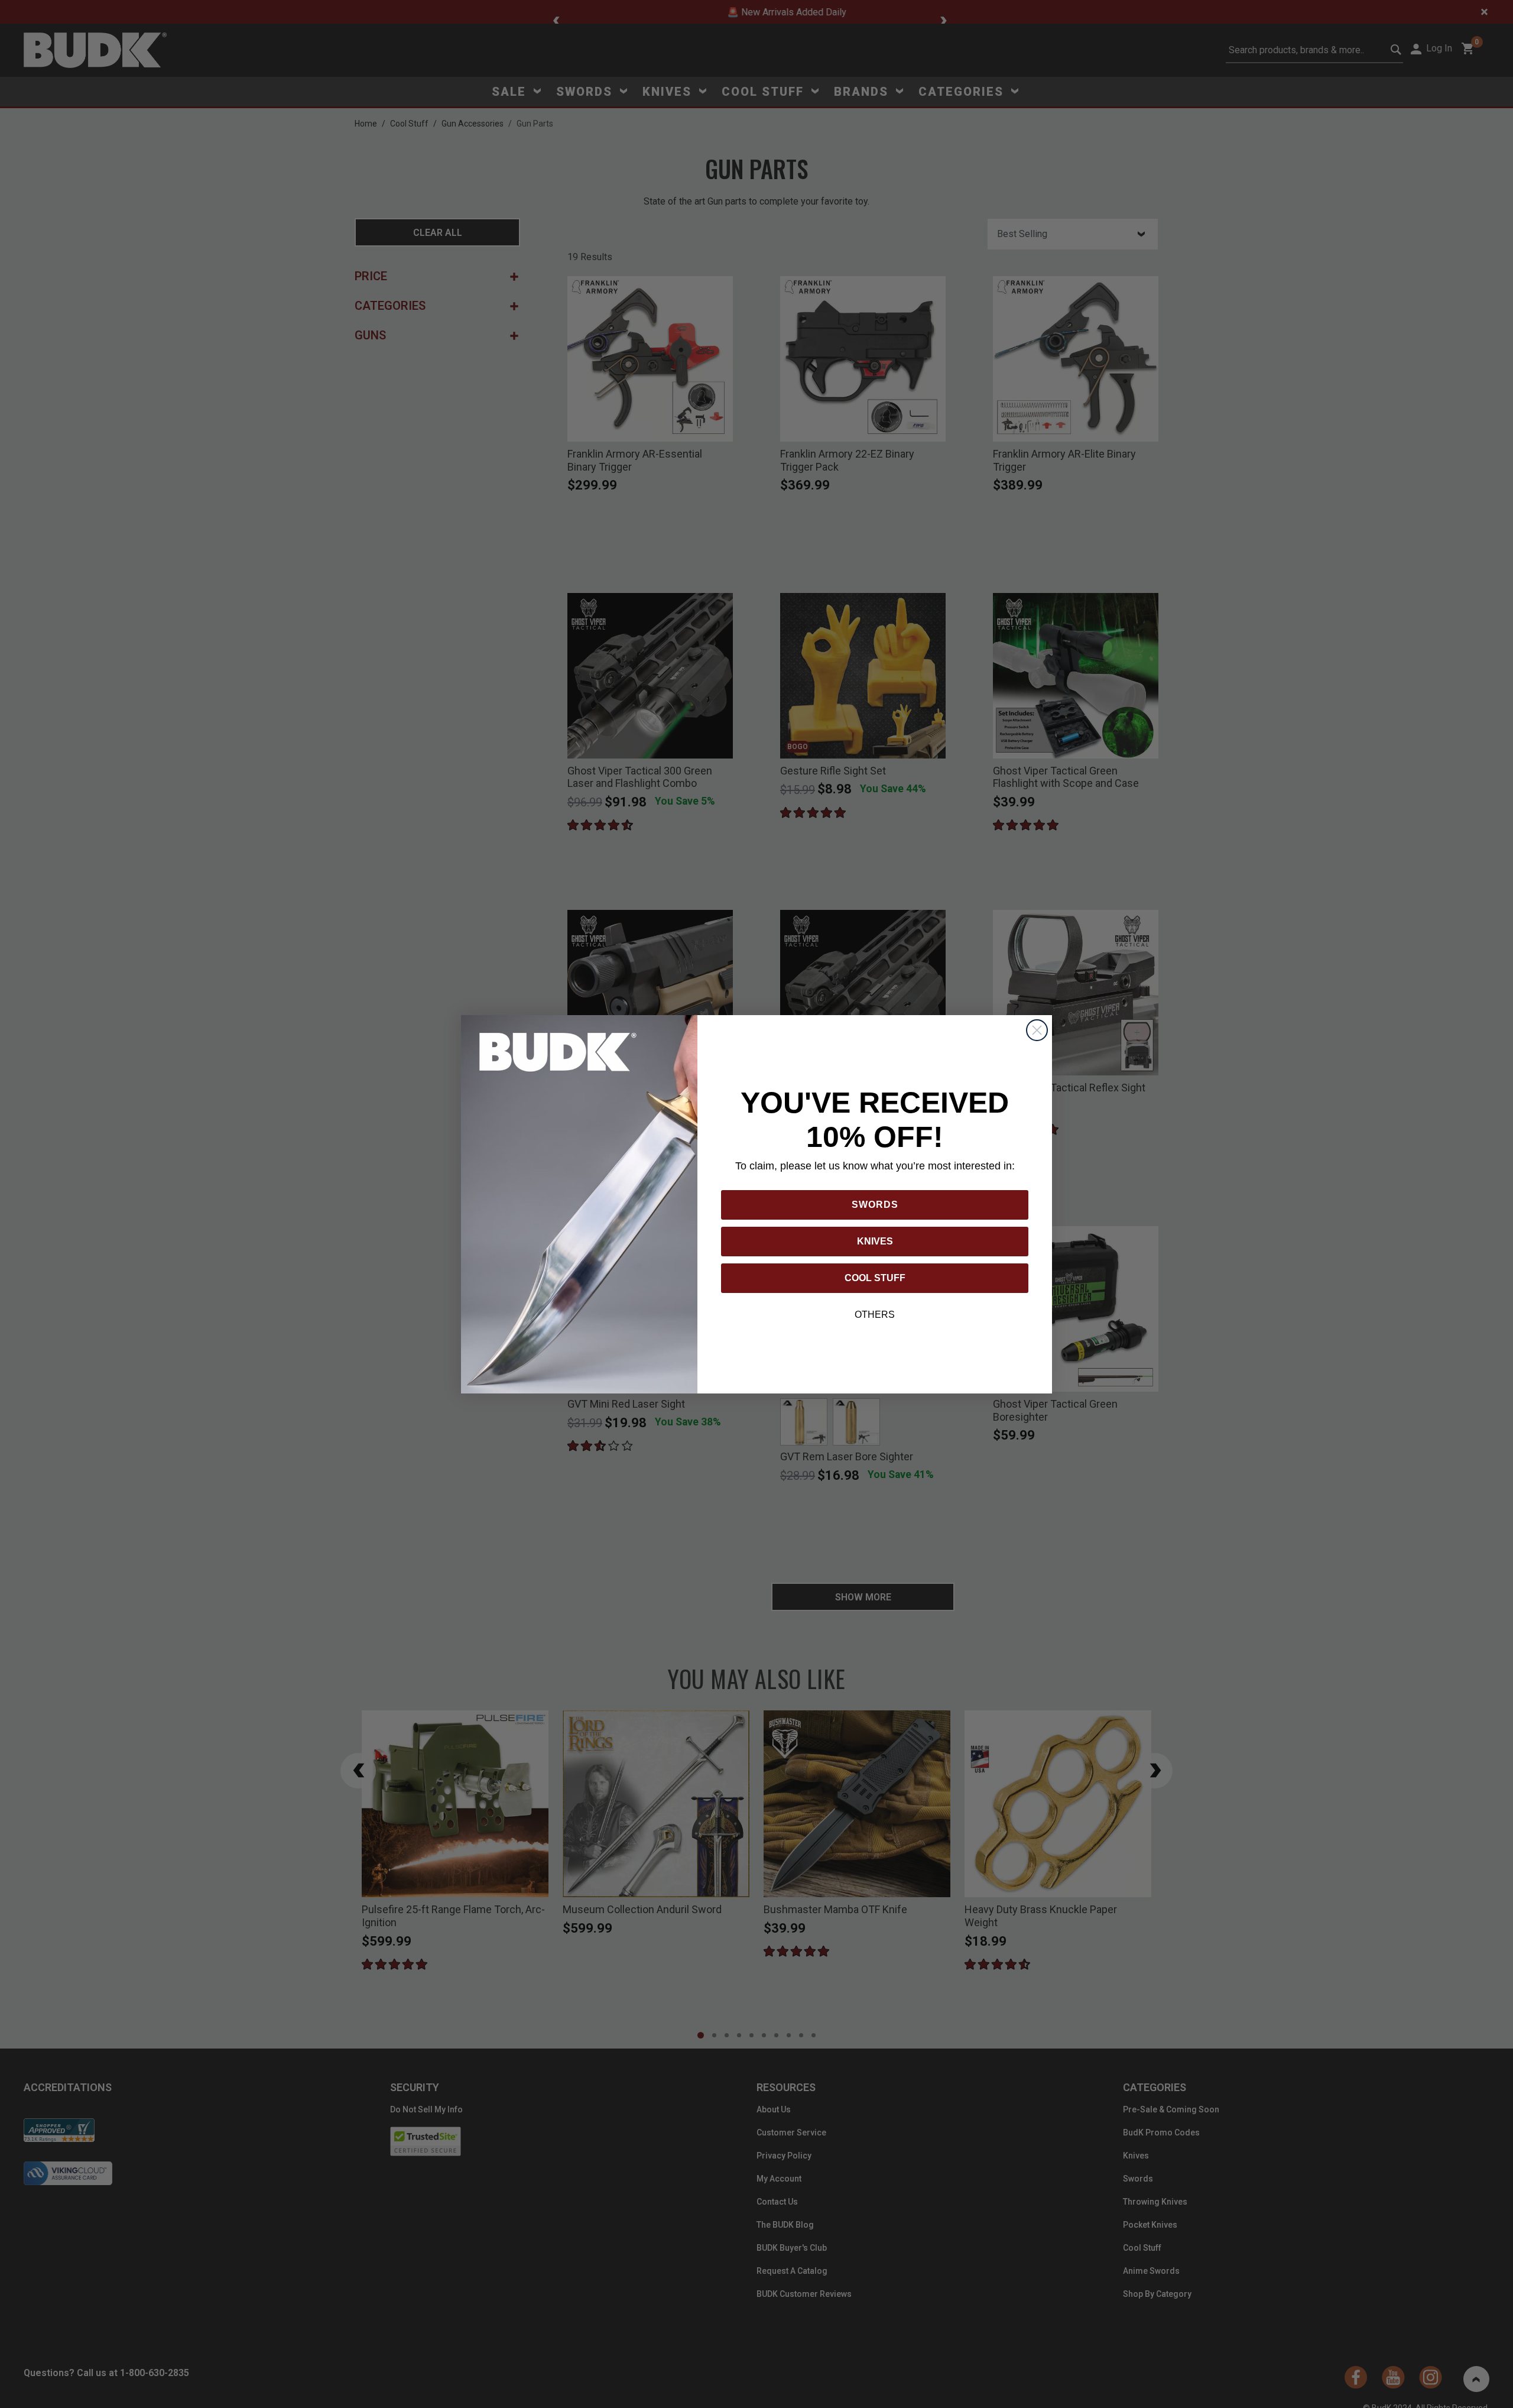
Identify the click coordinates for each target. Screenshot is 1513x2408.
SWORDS (875, 1205)
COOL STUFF (875, 1278)
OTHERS (875, 1315)
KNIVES (875, 1241)
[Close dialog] (1037, 1030)
